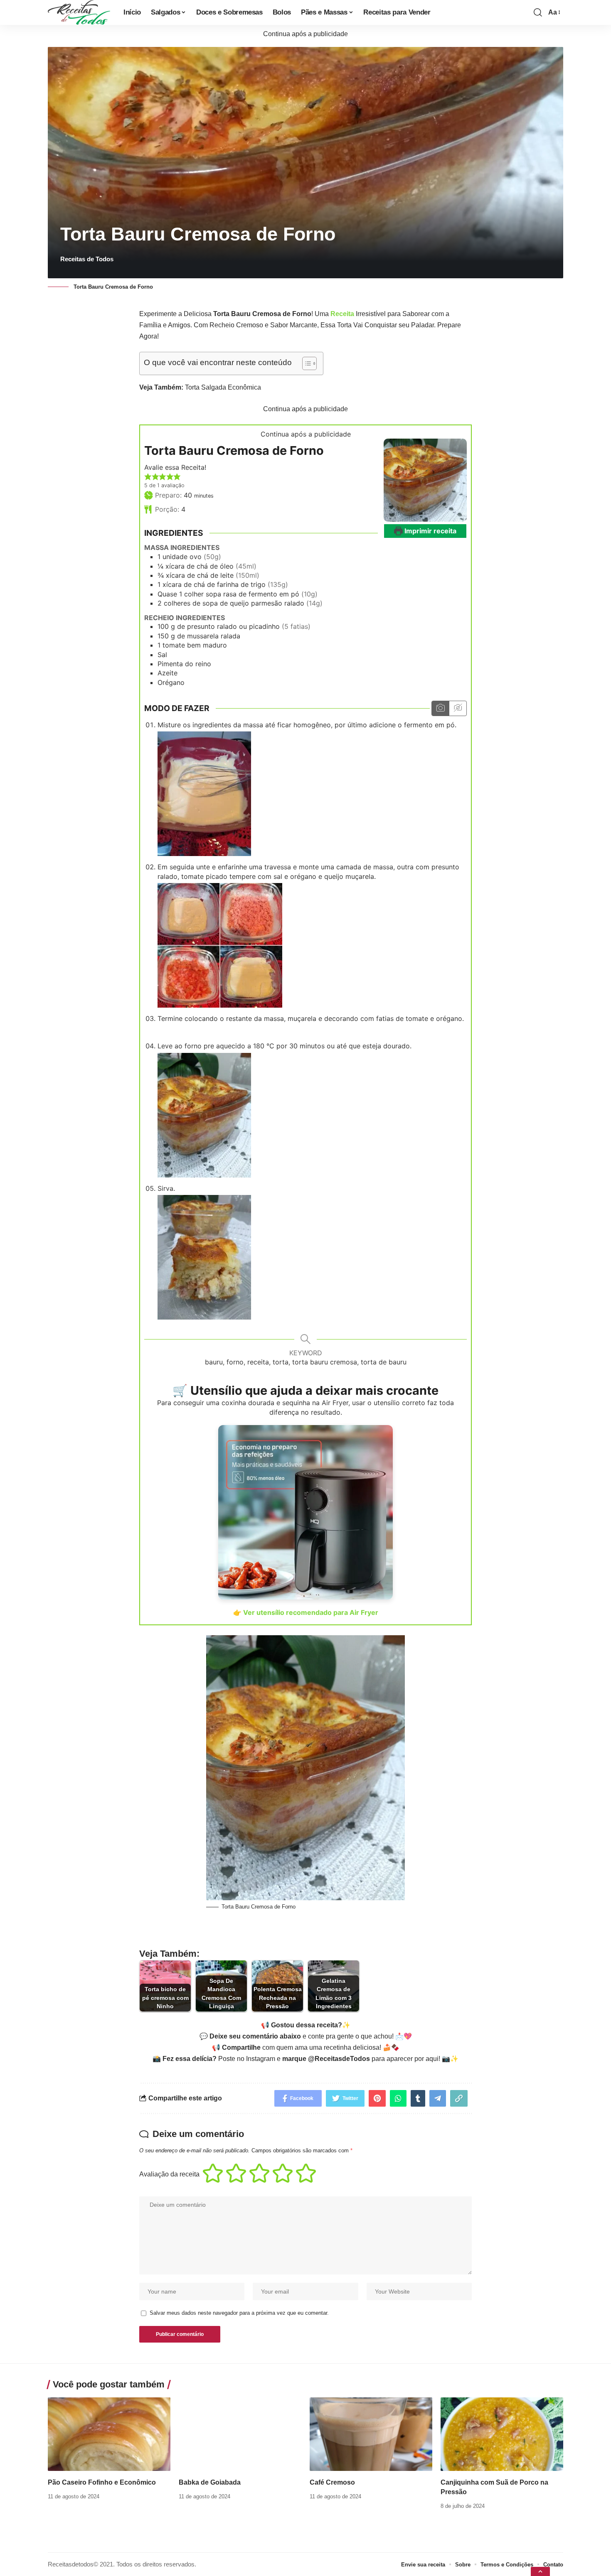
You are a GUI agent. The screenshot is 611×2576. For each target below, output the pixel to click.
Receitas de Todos (87, 259)
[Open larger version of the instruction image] (204, 793)
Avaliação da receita (169, 2174)
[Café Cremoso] (371, 2434)
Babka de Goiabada (210, 2482)
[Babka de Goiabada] (240, 2434)
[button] (148, 476)
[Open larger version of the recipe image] (425, 480)
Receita (342, 314)
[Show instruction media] (440, 708)
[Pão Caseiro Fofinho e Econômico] (109, 2434)
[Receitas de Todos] (79, 12)
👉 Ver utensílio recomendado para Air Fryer (306, 1612)
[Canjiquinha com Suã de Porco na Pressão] (502, 2434)
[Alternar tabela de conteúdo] (305, 363)
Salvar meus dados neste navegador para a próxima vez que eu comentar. (239, 2313)
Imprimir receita (430, 531)
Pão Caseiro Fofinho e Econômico (102, 2482)
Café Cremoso (332, 2482)
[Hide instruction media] (458, 708)
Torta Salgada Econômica (223, 387)
